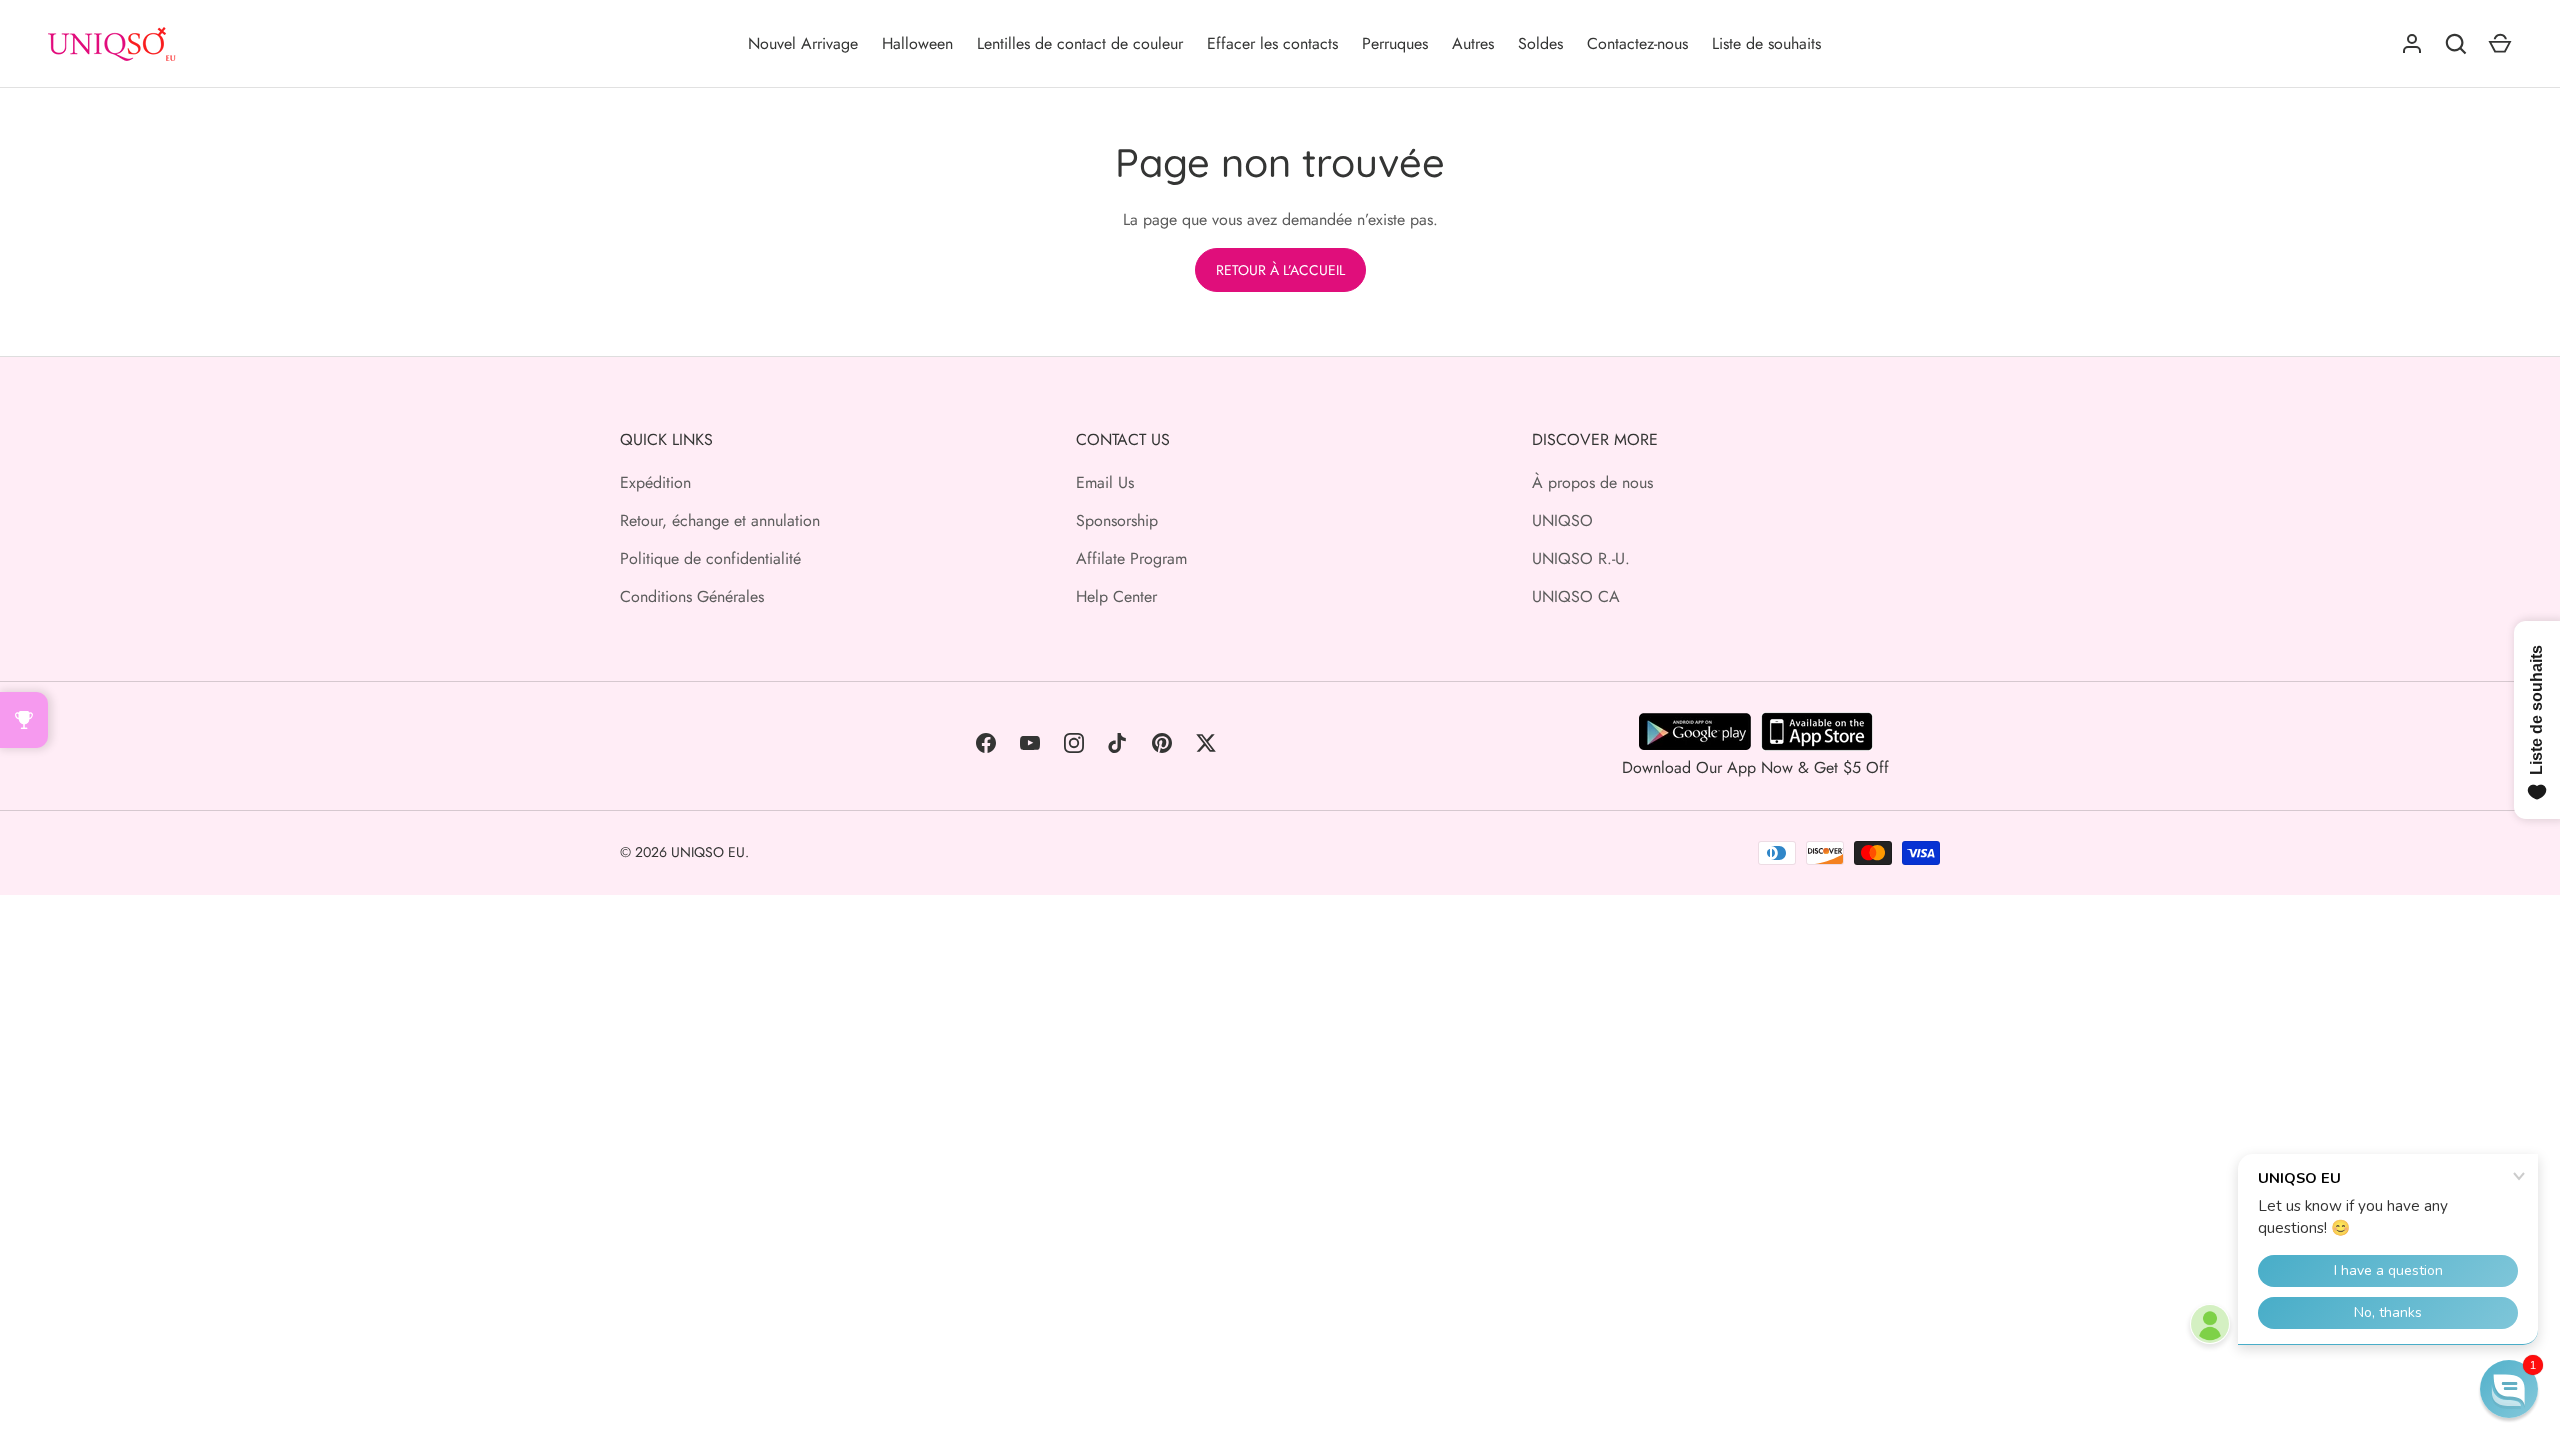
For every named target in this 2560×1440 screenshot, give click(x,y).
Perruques (1395, 43)
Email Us (1105, 482)
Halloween (917, 43)
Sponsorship (1117, 520)
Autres (1473, 43)
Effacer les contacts (1272, 43)
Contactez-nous (1637, 43)
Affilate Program (1131, 558)
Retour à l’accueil (1280, 270)
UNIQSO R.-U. (1581, 558)
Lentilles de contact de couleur (1080, 43)
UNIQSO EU (708, 852)
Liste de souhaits (1766, 43)
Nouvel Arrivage (803, 43)
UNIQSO (1562, 520)
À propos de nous (1592, 482)
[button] (2509, 1389)
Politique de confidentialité (710, 558)
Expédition (655, 482)
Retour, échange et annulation (720, 520)
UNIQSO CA (1576, 596)
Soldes (1540, 43)
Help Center (1116, 596)
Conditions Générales (692, 596)
